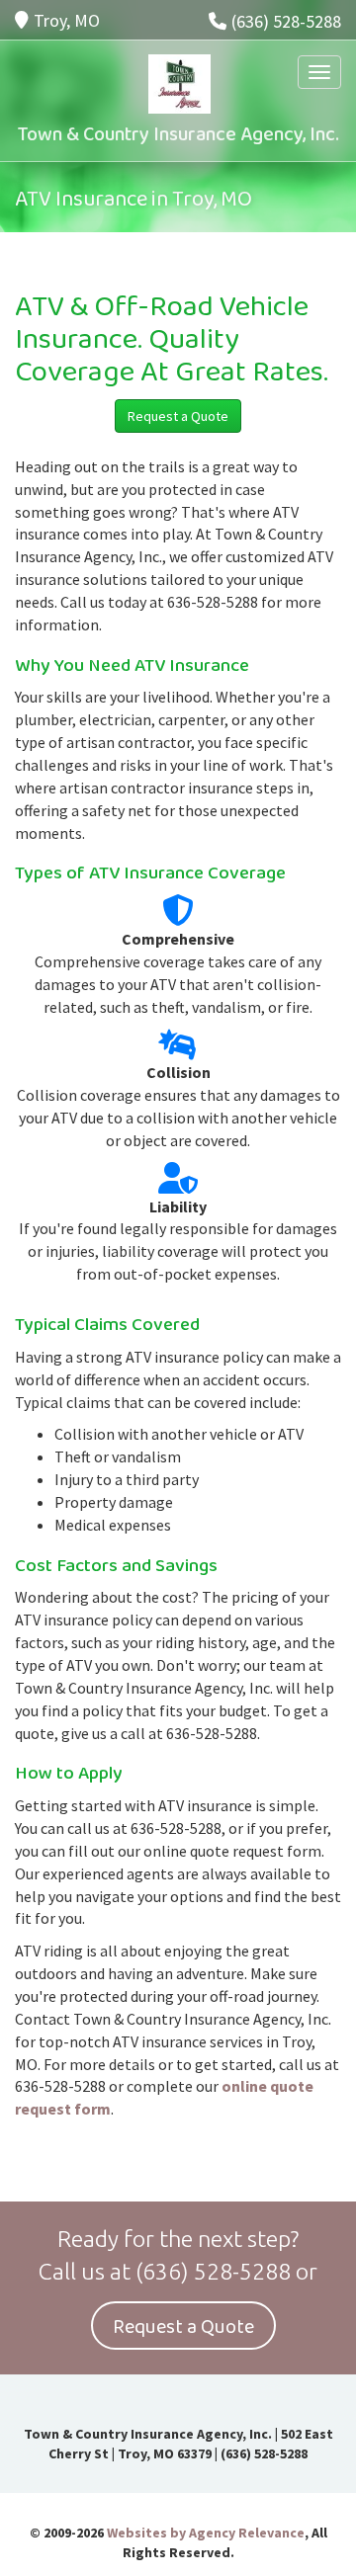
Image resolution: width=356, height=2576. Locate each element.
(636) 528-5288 (286, 21)
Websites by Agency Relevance (206, 2533)
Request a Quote (178, 416)
